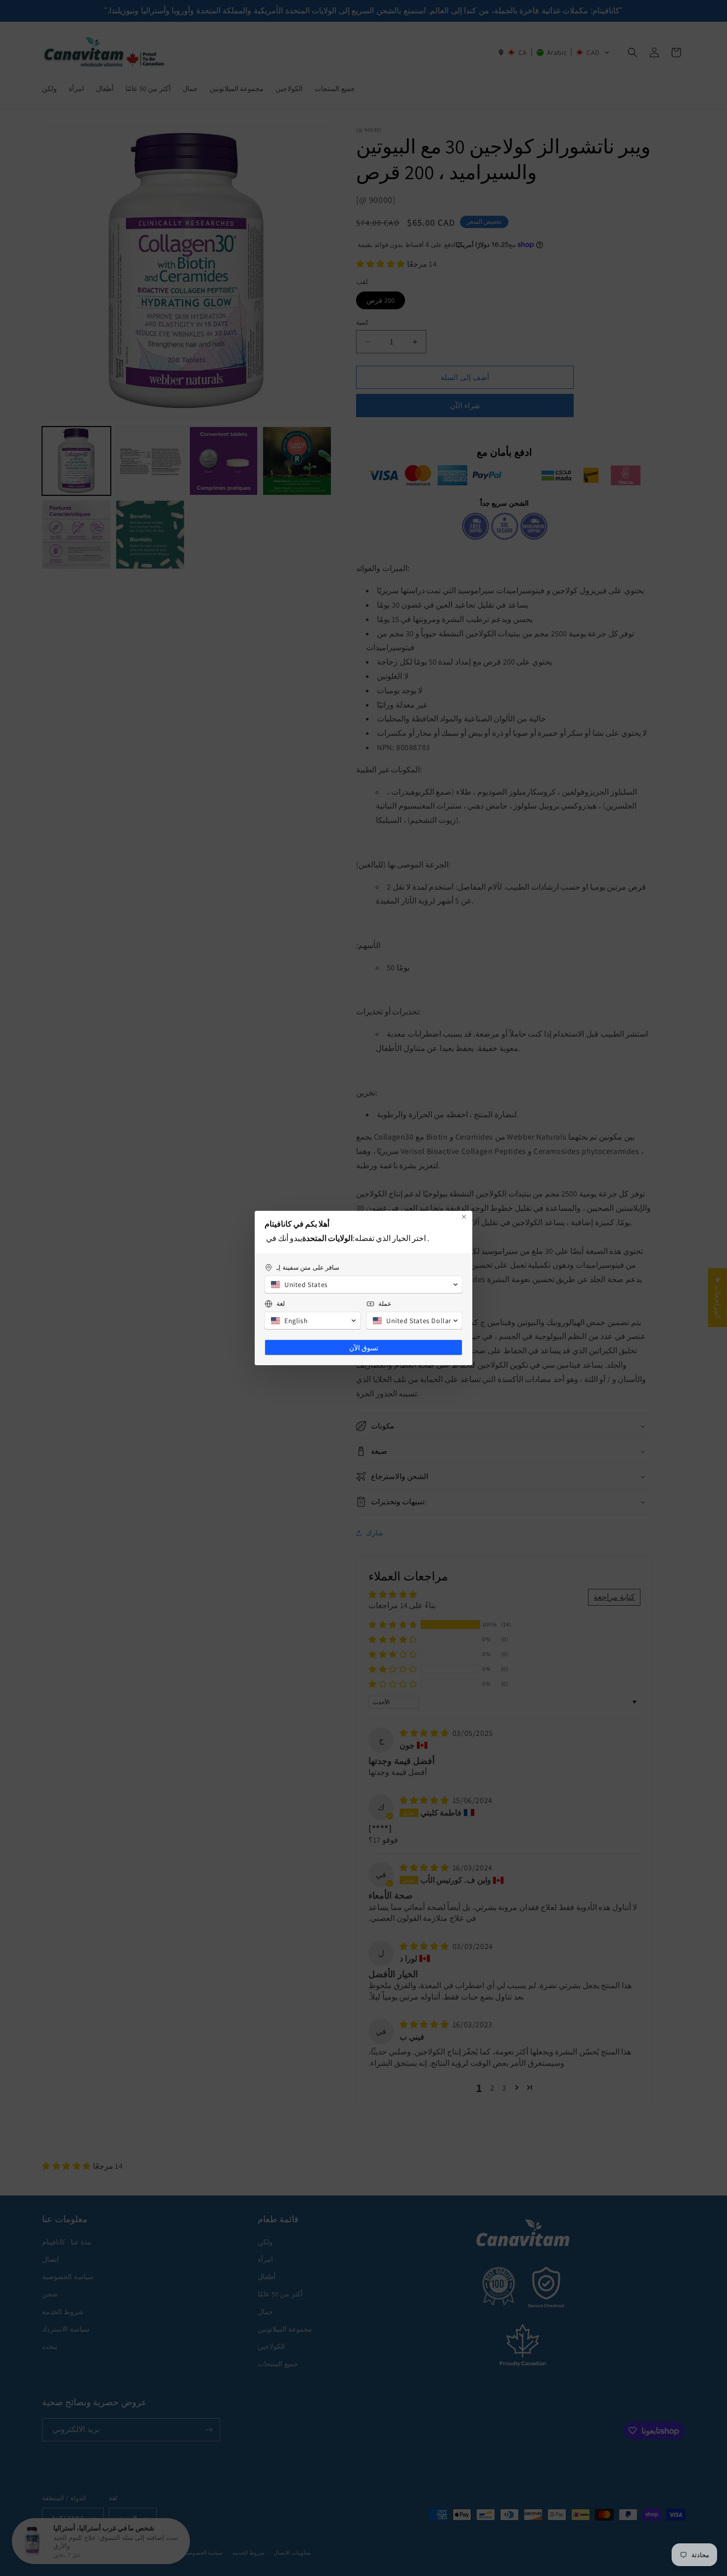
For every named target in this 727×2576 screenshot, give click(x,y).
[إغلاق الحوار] (464, 1217)
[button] (363, 1285)
